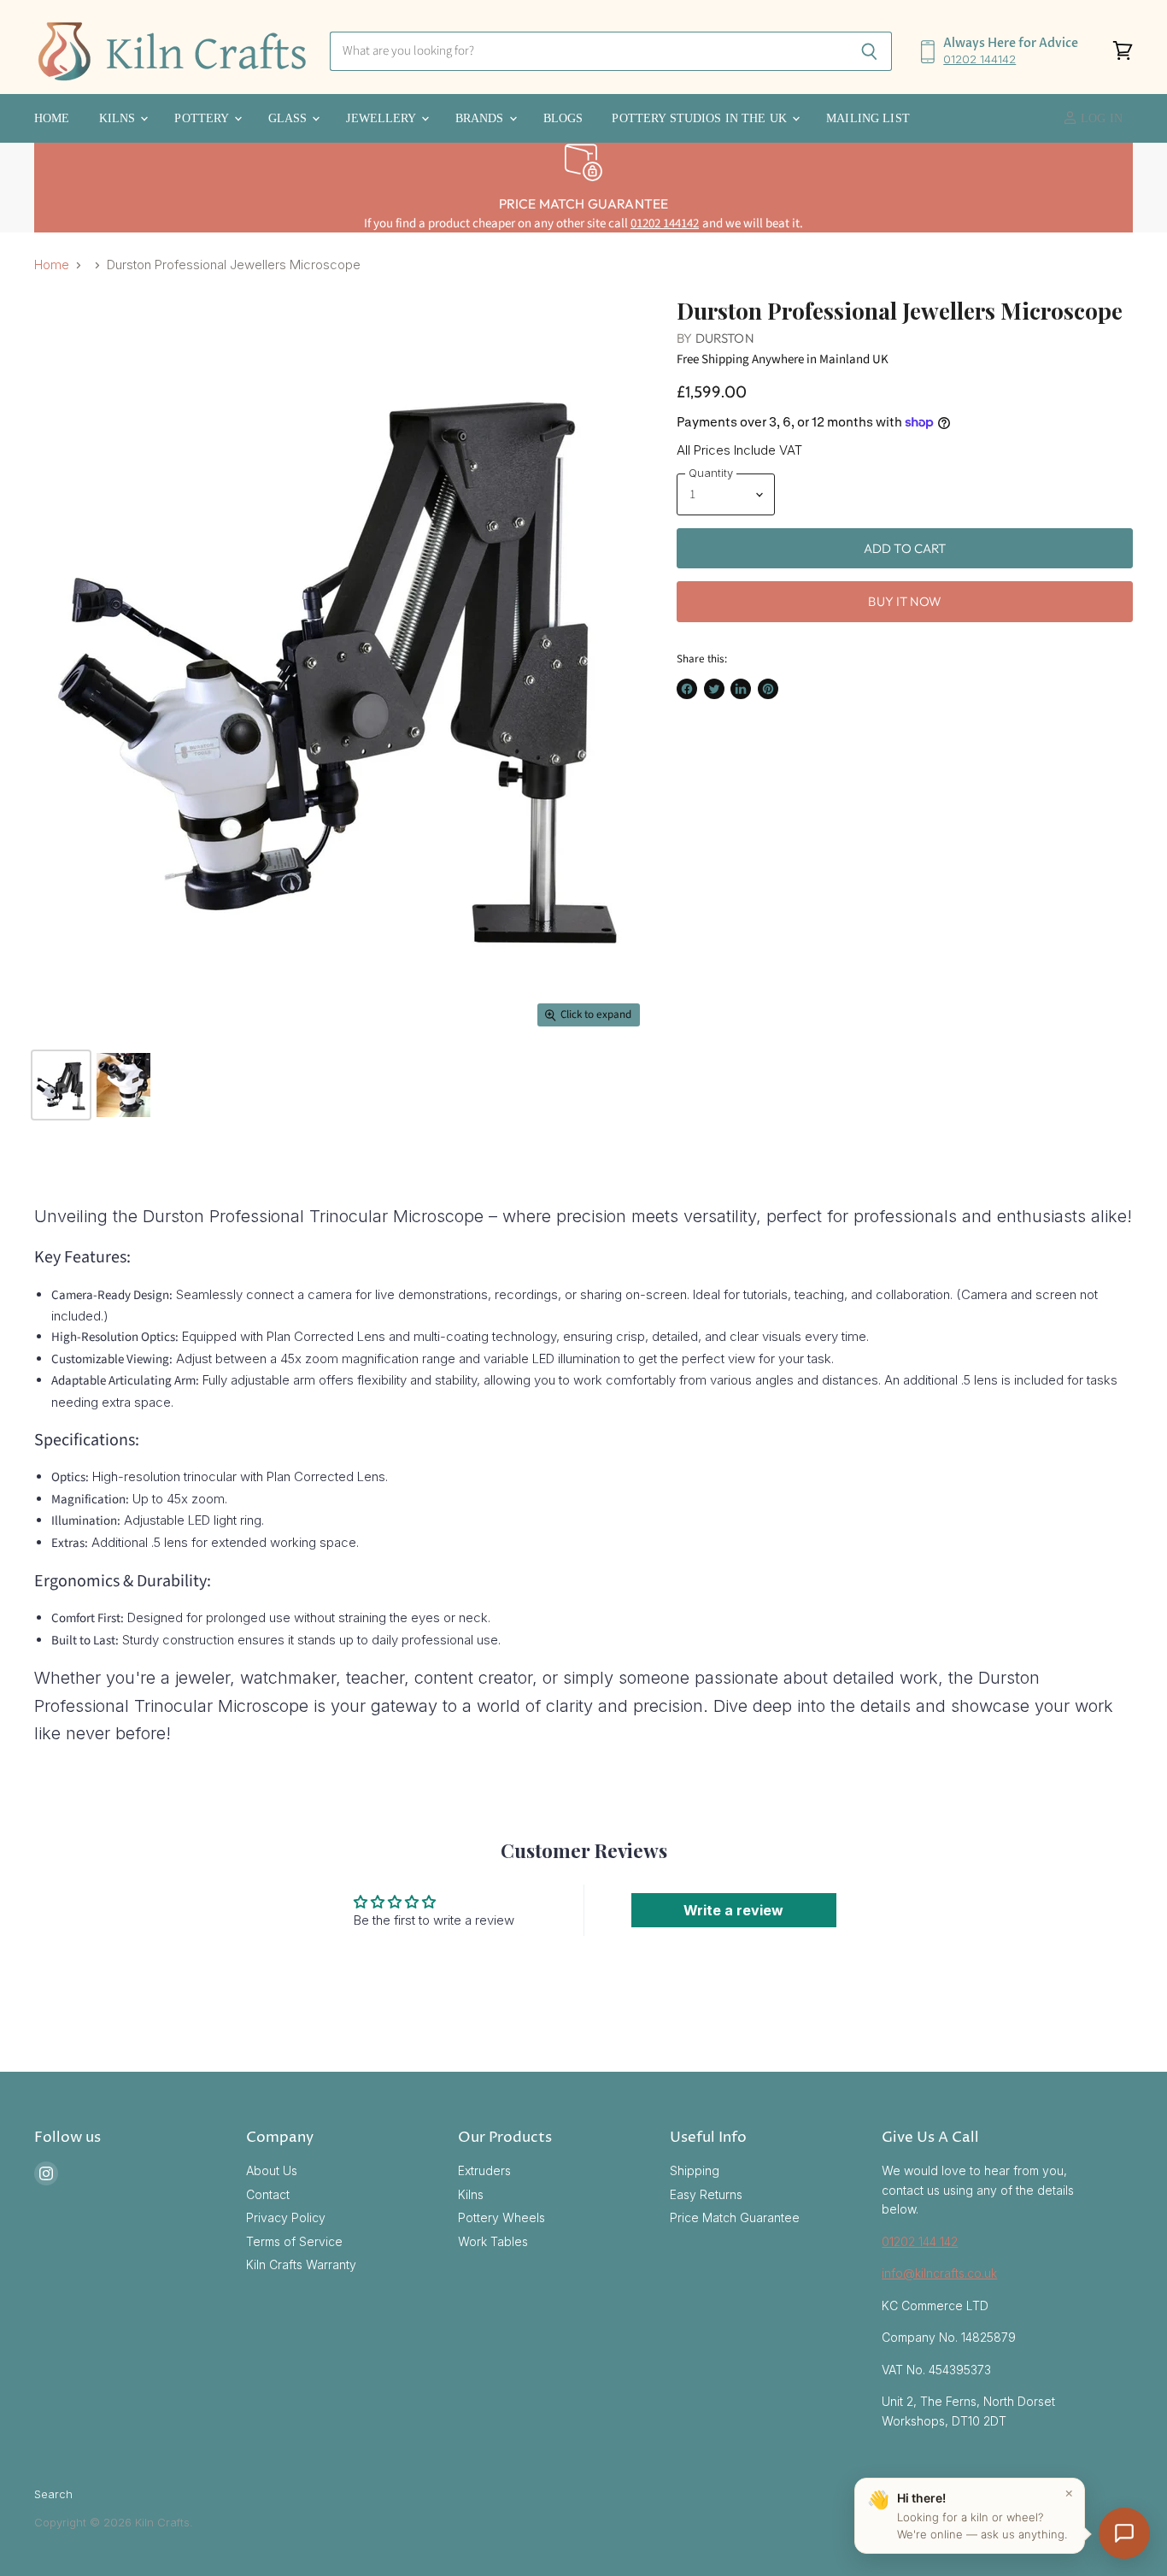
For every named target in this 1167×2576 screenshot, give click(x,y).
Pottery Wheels (501, 2217)
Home (52, 118)
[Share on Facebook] (687, 689)
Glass (290, 118)
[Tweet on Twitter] (714, 689)
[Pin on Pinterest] (768, 689)
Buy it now (905, 601)
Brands (481, 118)
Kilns (119, 118)
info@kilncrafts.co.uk (939, 2273)
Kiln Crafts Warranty (301, 2264)
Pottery (203, 118)
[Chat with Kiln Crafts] (1124, 2533)
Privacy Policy (286, 2217)
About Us (272, 2170)
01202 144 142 (920, 2241)
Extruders (484, 2170)
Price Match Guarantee (735, 2217)
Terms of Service (294, 2241)
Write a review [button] (733, 1910)
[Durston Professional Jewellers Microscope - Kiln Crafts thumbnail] (61, 1085)
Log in (1100, 118)
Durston (725, 338)
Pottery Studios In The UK (701, 118)
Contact (268, 2194)
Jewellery (382, 118)
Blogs (563, 118)
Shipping (695, 2170)
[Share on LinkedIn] (741, 689)
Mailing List (868, 118)
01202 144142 (979, 59)
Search (53, 2494)
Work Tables (493, 2241)
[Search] (869, 51)
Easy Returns (706, 2194)
